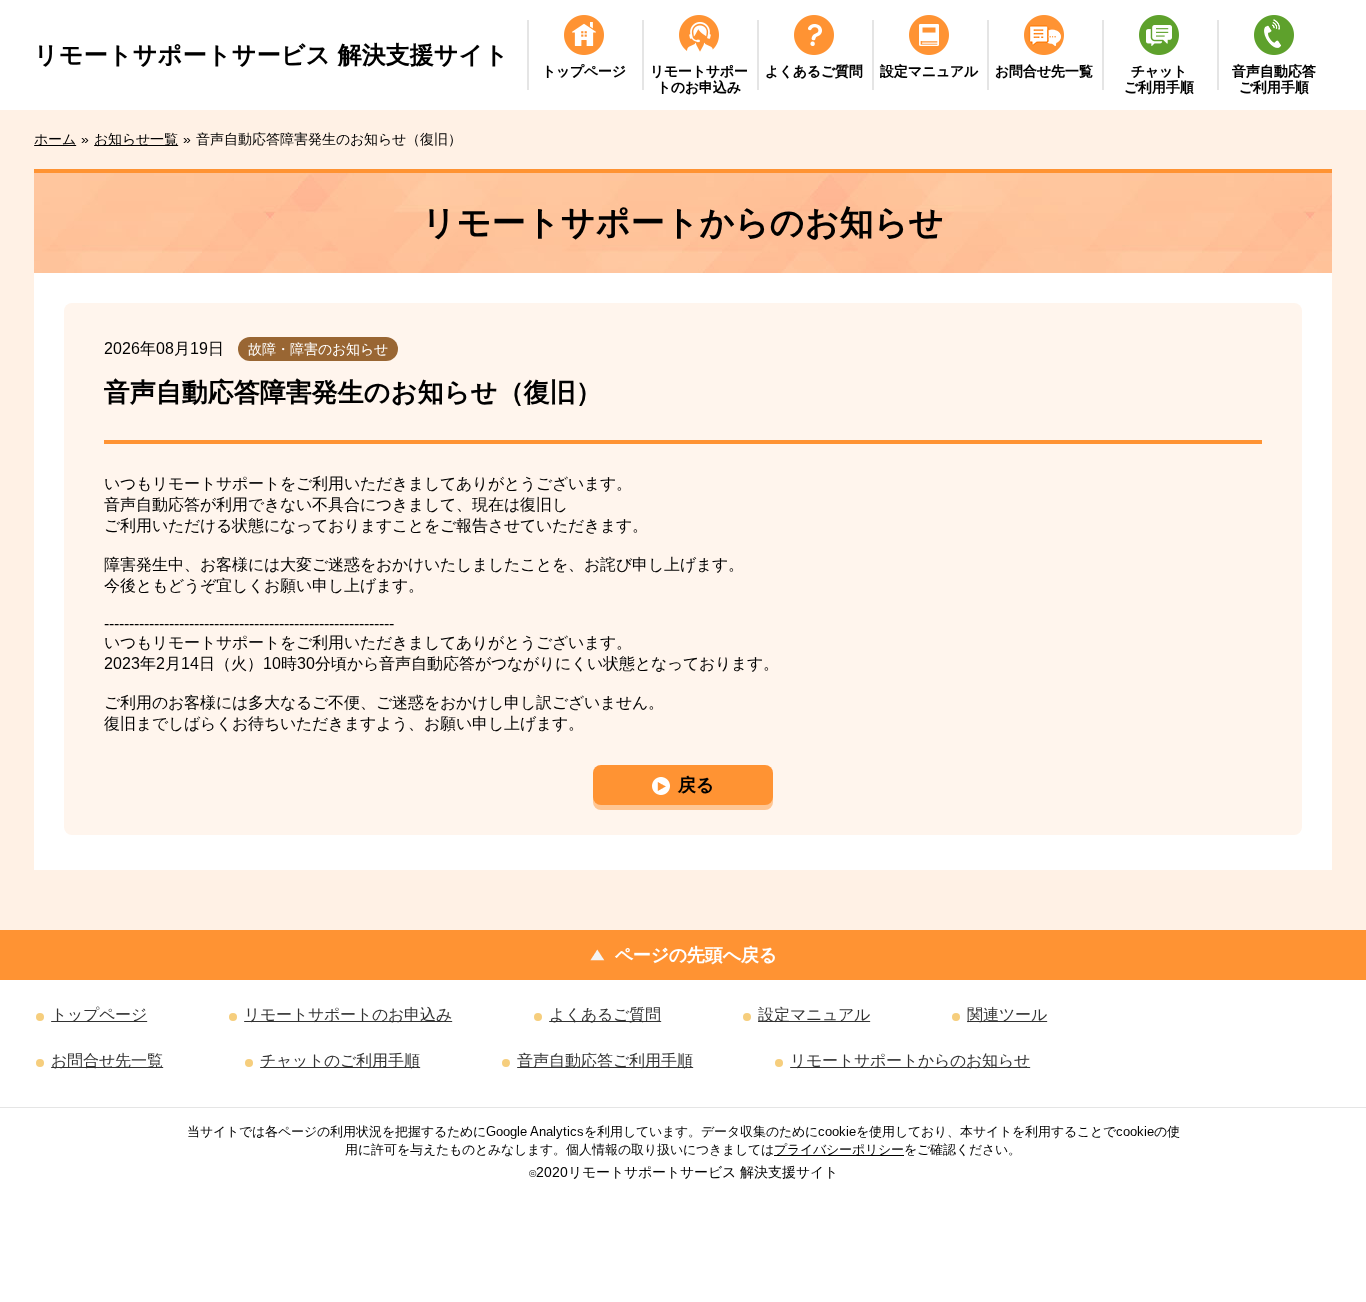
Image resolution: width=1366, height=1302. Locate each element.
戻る (696, 785)
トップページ (99, 1014)
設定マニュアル (814, 1014)
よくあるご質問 (605, 1014)
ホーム (55, 139)
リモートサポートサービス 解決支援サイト (271, 54)
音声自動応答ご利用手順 (605, 1060)
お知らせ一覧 (136, 139)
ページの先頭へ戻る (696, 955)
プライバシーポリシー (839, 1149)
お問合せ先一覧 (107, 1060)
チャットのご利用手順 (340, 1060)
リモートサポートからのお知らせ (910, 1060)
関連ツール (1007, 1014)
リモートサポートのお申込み (348, 1014)
